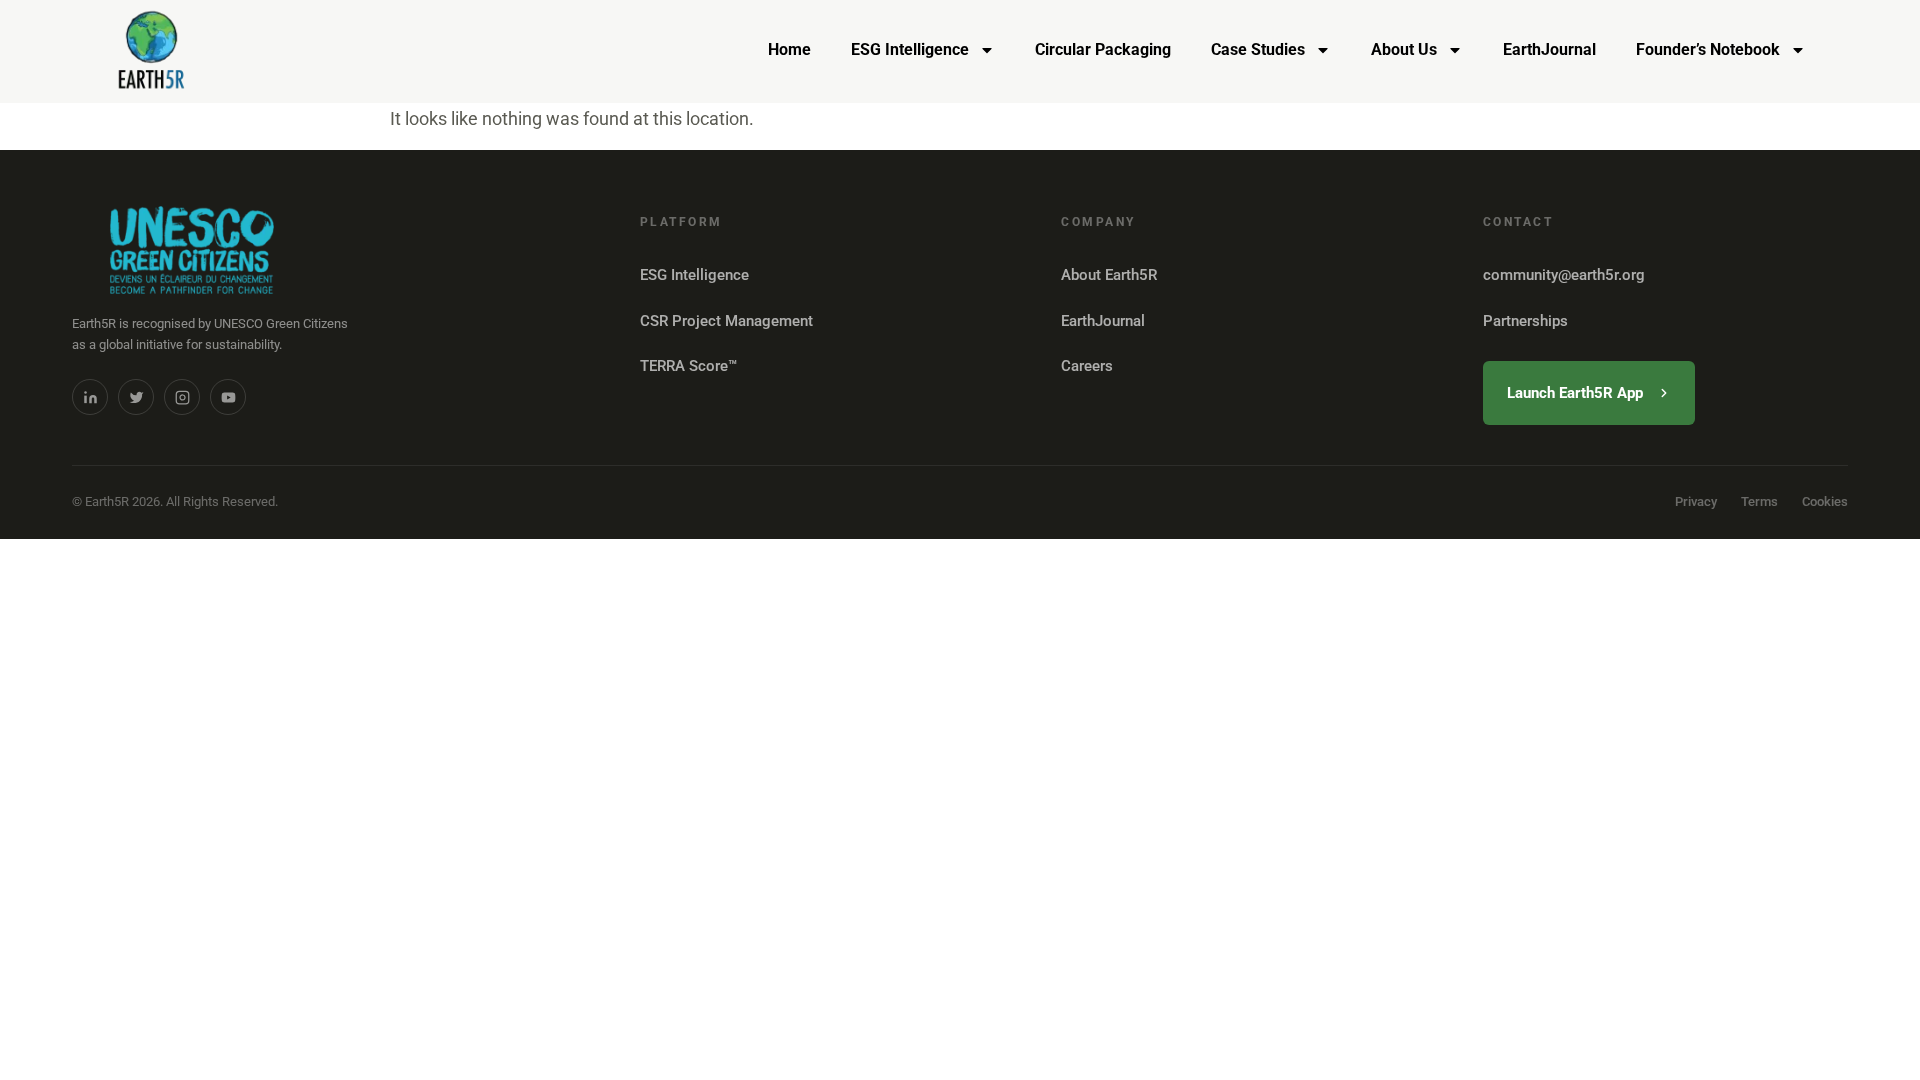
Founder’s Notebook (1708, 49)
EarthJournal (1549, 49)
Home (789, 49)
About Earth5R (1109, 275)
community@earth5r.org (1564, 275)
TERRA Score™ (688, 366)
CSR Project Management (726, 321)
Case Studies (1258, 49)
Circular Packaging (1103, 49)
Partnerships (1525, 321)
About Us (1404, 49)
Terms (1759, 501)
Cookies (1825, 501)
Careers (1087, 366)
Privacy (1696, 501)
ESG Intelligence (910, 49)
